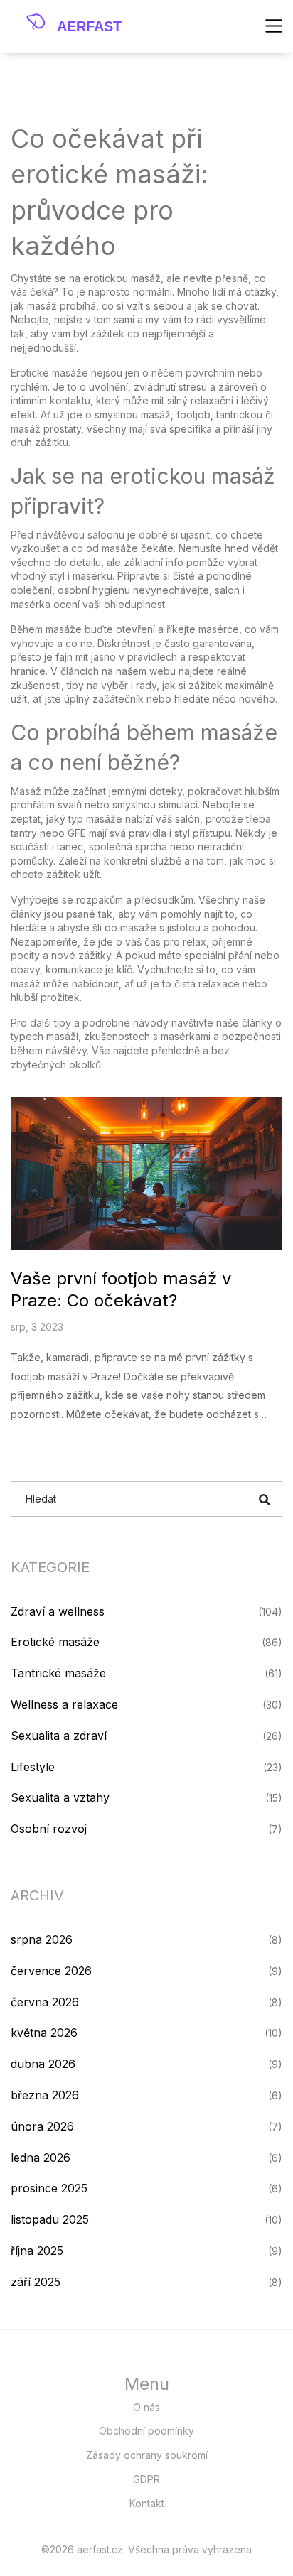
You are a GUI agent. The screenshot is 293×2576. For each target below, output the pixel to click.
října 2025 (37, 2251)
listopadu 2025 (50, 2219)
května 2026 (44, 2033)
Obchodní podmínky (146, 2431)
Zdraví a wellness (58, 1611)
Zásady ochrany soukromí (147, 2455)
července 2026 (51, 1971)
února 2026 (42, 2126)
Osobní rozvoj (49, 1829)
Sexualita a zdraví (59, 1736)
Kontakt (147, 2503)
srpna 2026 (42, 1939)
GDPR (146, 2479)
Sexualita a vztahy (60, 1797)
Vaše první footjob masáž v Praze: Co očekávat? (121, 1289)
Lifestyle (33, 1767)
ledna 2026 (41, 2158)
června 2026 (45, 2002)
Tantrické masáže (58, 1673)
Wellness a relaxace (64, 1704)
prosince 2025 (49, 2188)
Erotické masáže (55, 1642)
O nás (146, 2407)
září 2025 (36, 2282)
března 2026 (45, 2095)
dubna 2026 (43, 2064)
